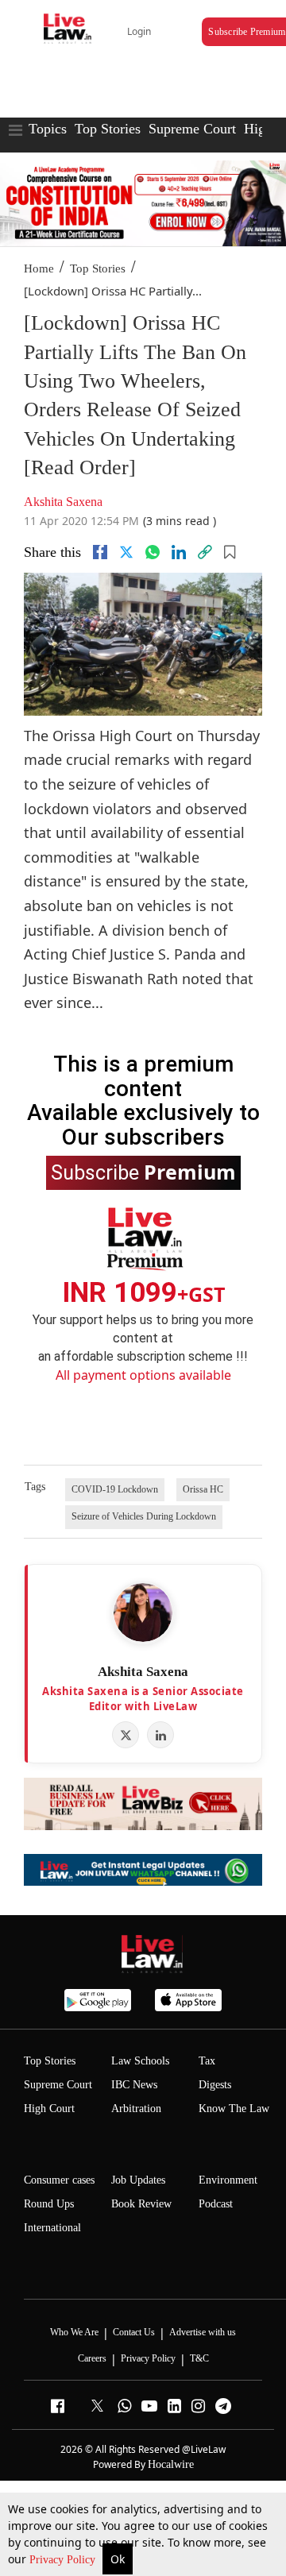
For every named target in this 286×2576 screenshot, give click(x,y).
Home (39, 268)
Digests (215, 2085)
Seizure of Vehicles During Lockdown (144, 1516)
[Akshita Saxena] (143, 1612)
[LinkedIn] (160, 1735)
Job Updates (138, 2180)
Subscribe (143, 1172)
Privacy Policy (64, 2560)
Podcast (216, 2204)
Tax (207, 2061)
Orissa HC (203, 1489)
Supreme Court (192, 129)
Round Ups (49, 2204)
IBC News (134, 2085)
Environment (228, 2180)
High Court (49, 2109)
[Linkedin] (179, 552)
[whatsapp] (153, 552)
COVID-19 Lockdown (115, 1489)
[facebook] (100, 552)
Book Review (141, 2204)
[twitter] (126, 552)
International (52, 2228)
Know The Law (234, 2109)
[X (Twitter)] (126, 1735)
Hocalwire (171, 2464)
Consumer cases (59, 2180)
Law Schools (140, 2061)
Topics (48, 129)
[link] (205, 552)
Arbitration (136, 2109)
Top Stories (108, 129)
